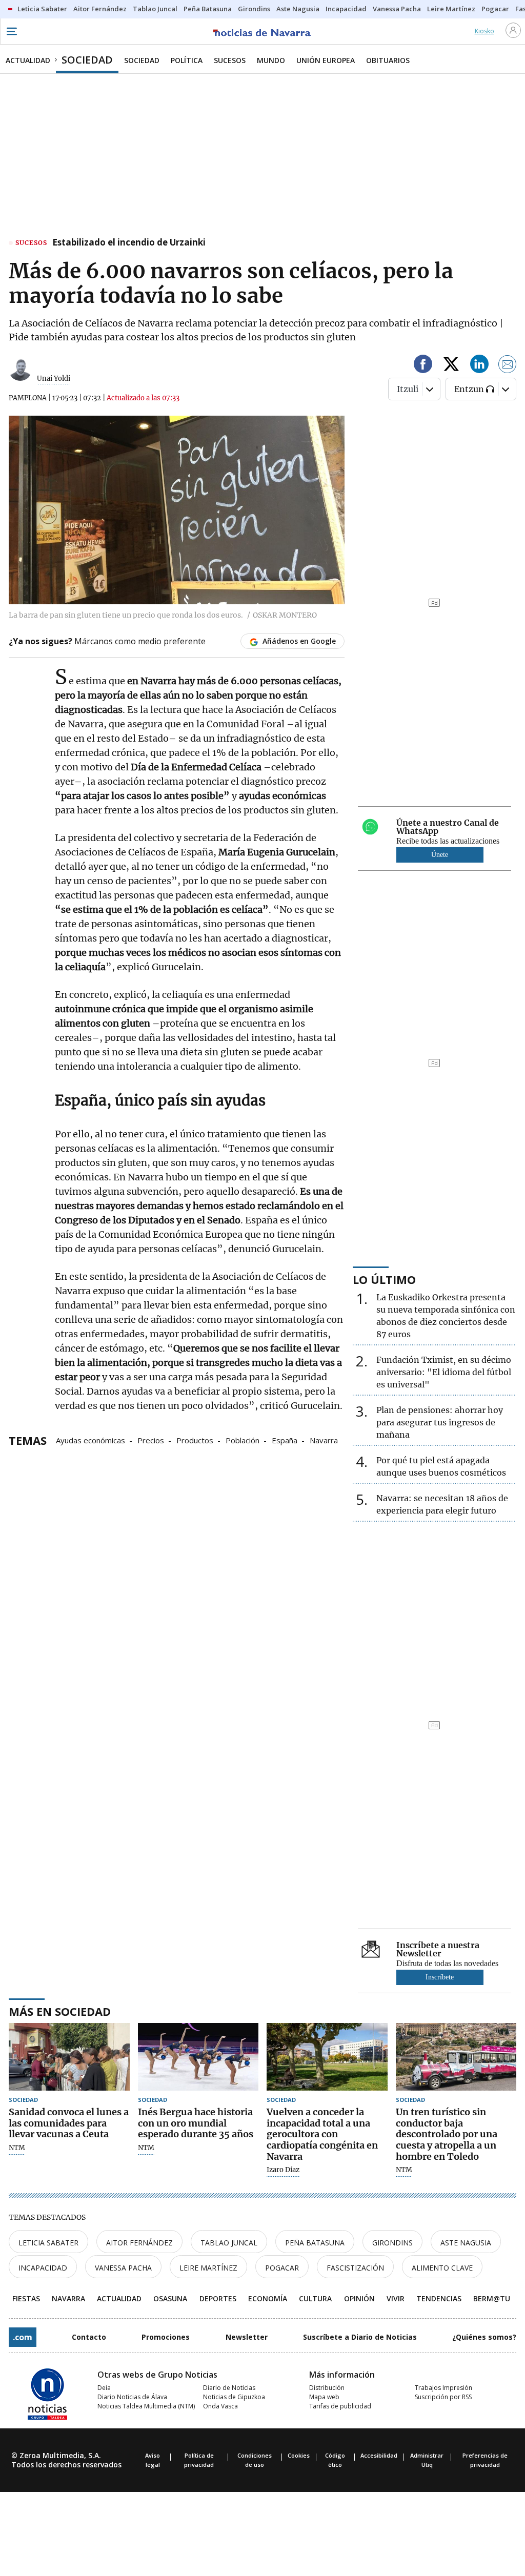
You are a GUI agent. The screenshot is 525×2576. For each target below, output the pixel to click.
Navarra (324, 1440)
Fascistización (355, 2268)
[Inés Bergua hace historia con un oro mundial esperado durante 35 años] (198, 2057)
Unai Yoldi (54, 379)
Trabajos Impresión (443, 2388)
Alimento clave (442, 2268)
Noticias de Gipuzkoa (234, 2397)
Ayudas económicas (90, 1440)
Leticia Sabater (48, 2243)
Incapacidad (43, 2268)
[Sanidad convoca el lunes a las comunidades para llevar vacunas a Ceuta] (69, 2057)
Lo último (384, 1279)
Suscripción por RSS (443, 2397)
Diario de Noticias (229, 2388)
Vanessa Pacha (123, 2268)
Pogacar (282, 2268)
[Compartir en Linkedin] (479, 366)
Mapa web (324, 2397)
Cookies (299, 2455)
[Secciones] (11, 31)
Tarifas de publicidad (340, 2406)
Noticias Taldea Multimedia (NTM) (146, 2406)
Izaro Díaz (283, 2170)
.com (23, 2337)
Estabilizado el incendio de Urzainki (129, 243)
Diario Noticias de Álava (132, 2397)
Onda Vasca (220, 2406)
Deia (104, 2388)
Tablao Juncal (229, 2243)
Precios (151, 1440)
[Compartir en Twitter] (451, 366)
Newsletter (247, 2337)
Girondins (392, 2243)
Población (243, 1440)
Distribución (327, 2388)
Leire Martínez (208, 2268)
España (285, 1440)
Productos (195, 1440)
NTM (17, 2148)
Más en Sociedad (60, 2011)
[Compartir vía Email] (508, 366)
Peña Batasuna (315, 2243)
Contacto (89, 2337)
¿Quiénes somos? (484, 2337)
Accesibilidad (379, 2455)
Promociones (166, 2337)
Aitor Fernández (139, 2243)
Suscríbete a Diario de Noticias (360, 2337)
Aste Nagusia (466, 2243)
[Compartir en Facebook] (423, 366)
